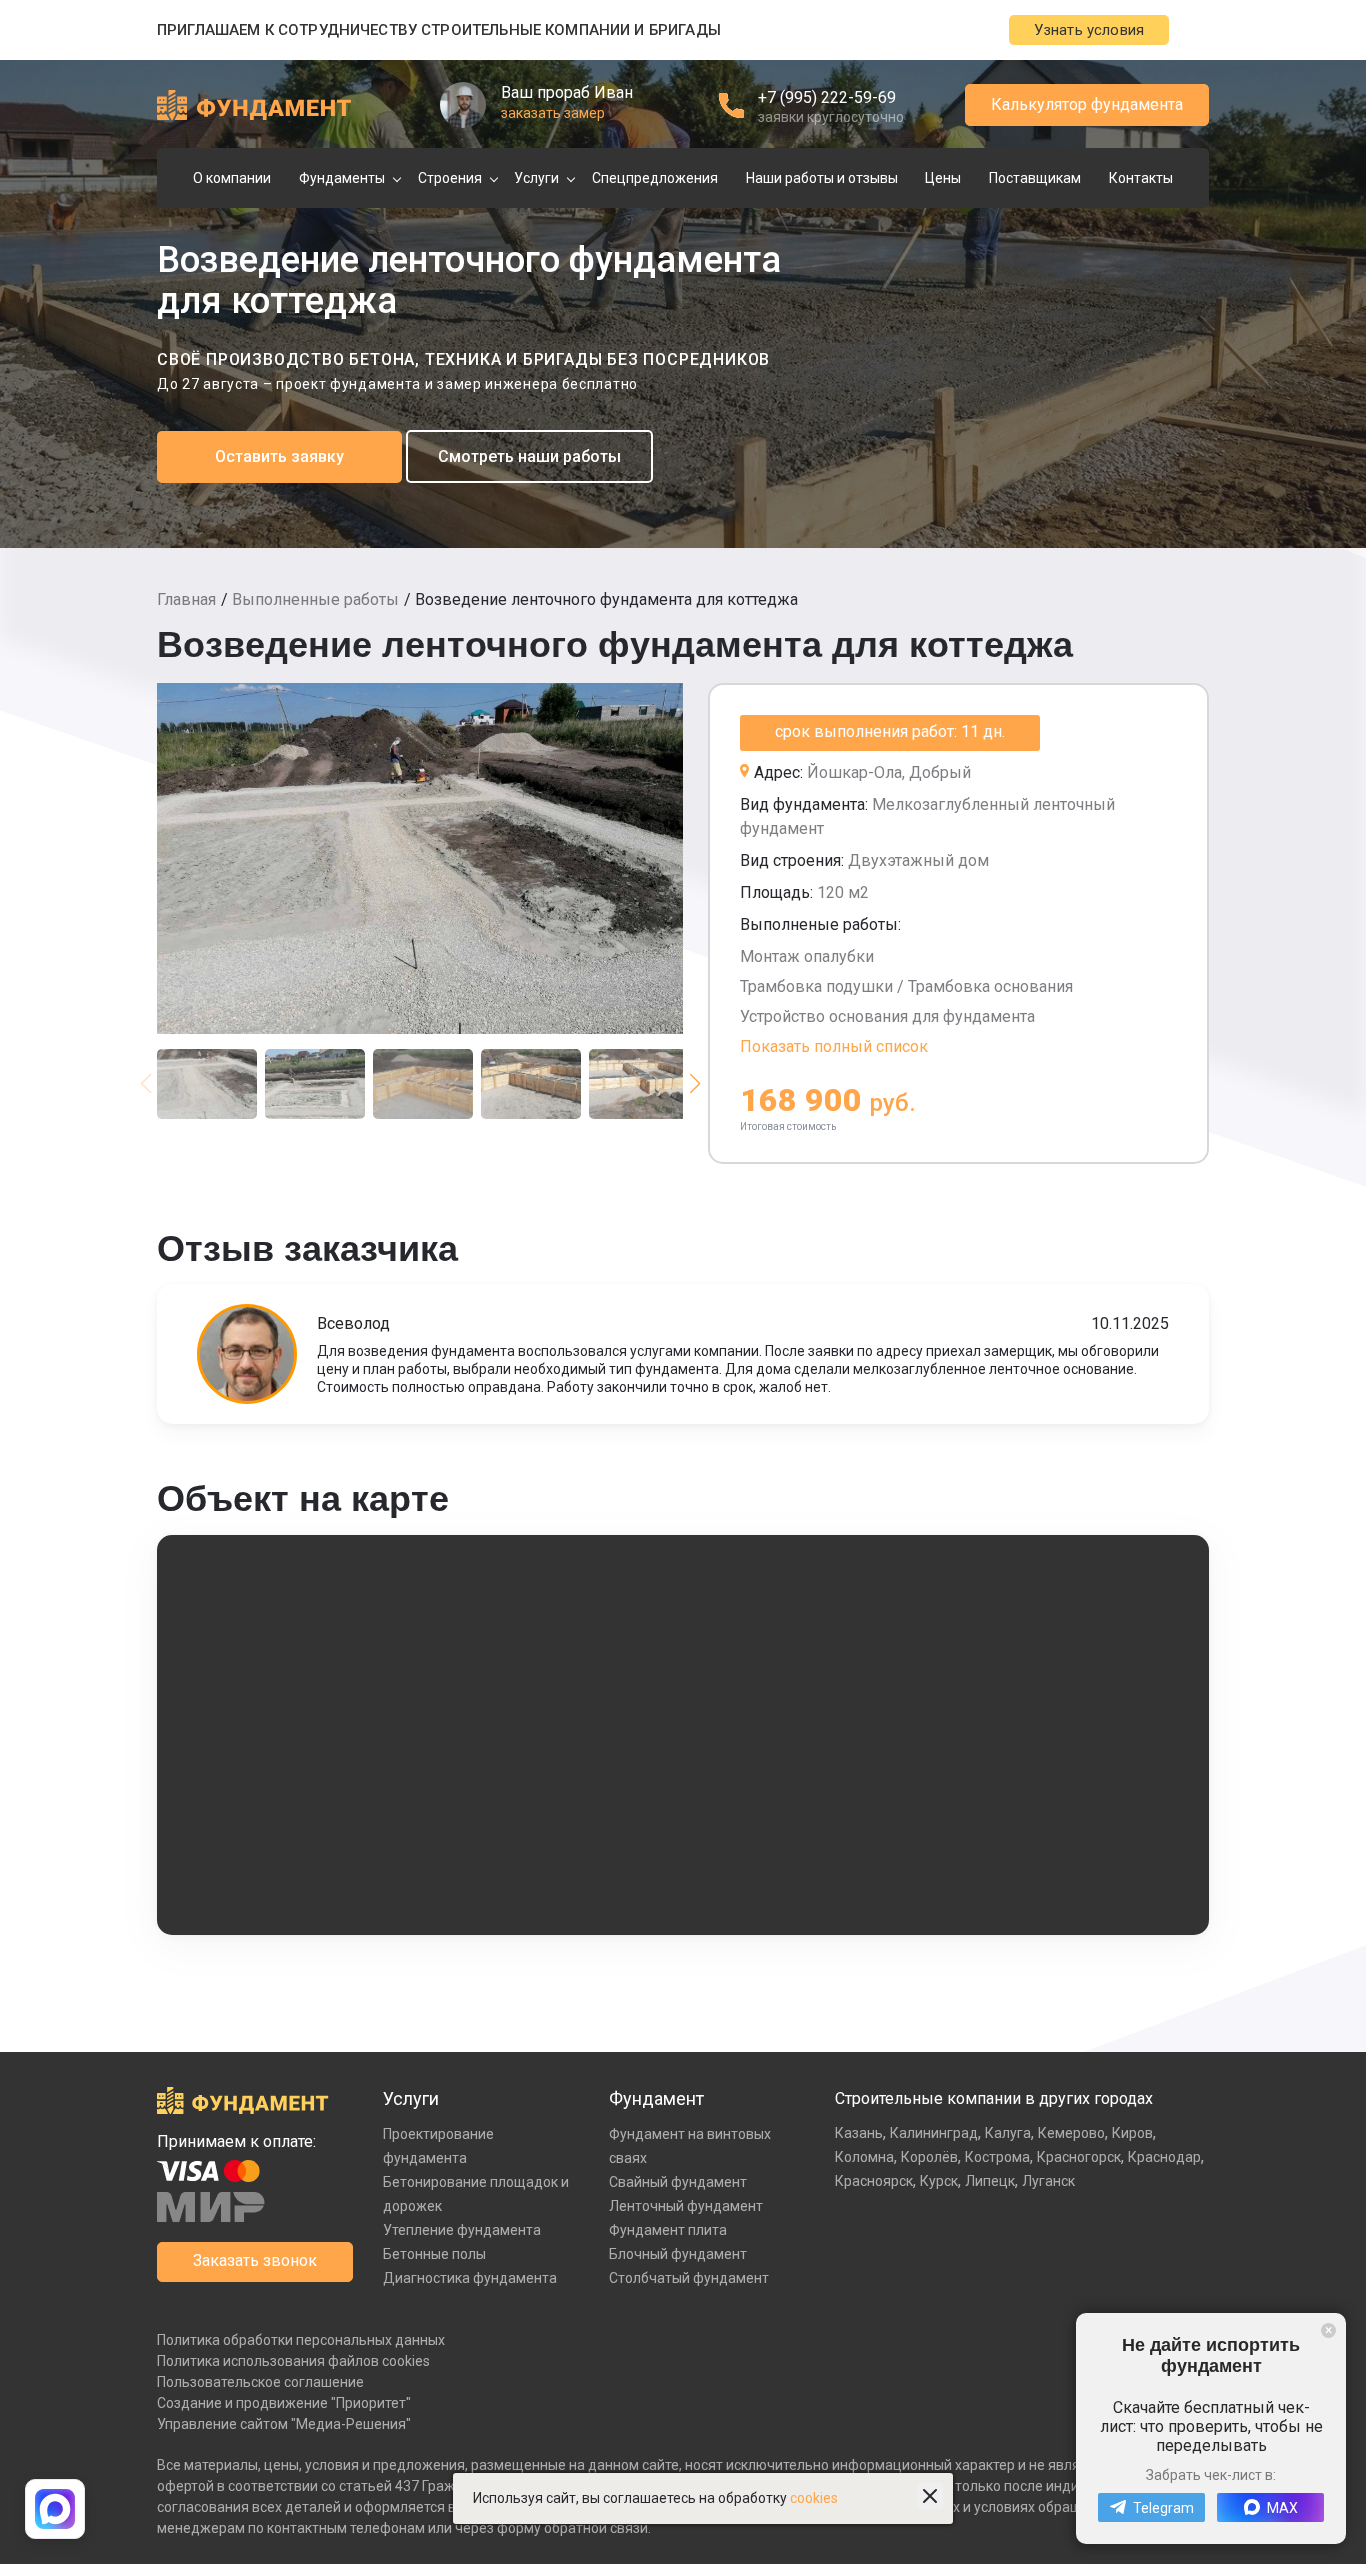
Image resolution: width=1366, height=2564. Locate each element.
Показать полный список (834, 1046)
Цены (943, 178)
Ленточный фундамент (686, 2206)
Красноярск (874, 2181)
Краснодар (1164, 2157)
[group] (420, 858)
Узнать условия (1089, 30)
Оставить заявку (279, 456)
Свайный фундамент (678, 2182)
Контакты (1141, 178)
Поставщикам (1035, 178)
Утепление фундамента (462, 2230)
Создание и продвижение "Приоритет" (284, 2403)
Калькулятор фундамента (1087, 104)
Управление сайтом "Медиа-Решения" (284, 2424)
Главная (186, 599)
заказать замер (553, 113)
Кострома (997, 2157)
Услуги (536, 178)
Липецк (990, 2181)
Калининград (934, 2133)
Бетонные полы (434, 2254)
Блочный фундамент (678, 2254)
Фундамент (656, 2098)
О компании (232, 178)
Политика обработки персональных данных (301, 2340)
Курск (939, 2181)
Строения (450, 178)
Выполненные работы (315, 599)
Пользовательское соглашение (260, 2382)
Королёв (929, 2157)
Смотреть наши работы (529, 456)
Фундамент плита (668, 2230)
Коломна (864, 2157)
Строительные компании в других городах (994, 2098)
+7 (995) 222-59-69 (827, 97)
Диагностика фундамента (470, 2278)
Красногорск (1079, 2157)
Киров (1132, 2133)
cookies (814, 2498)
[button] (694, 1084)
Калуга (1008, 2133)
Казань (859, 2133)
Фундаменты (342, 178)
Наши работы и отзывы (822, 178)
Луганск (1048, 2181)
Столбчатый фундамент (689, 2278)
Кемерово (1071, 2133)
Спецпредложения (655, 178)
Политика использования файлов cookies (293, 2361)
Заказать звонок (255, 2260)
